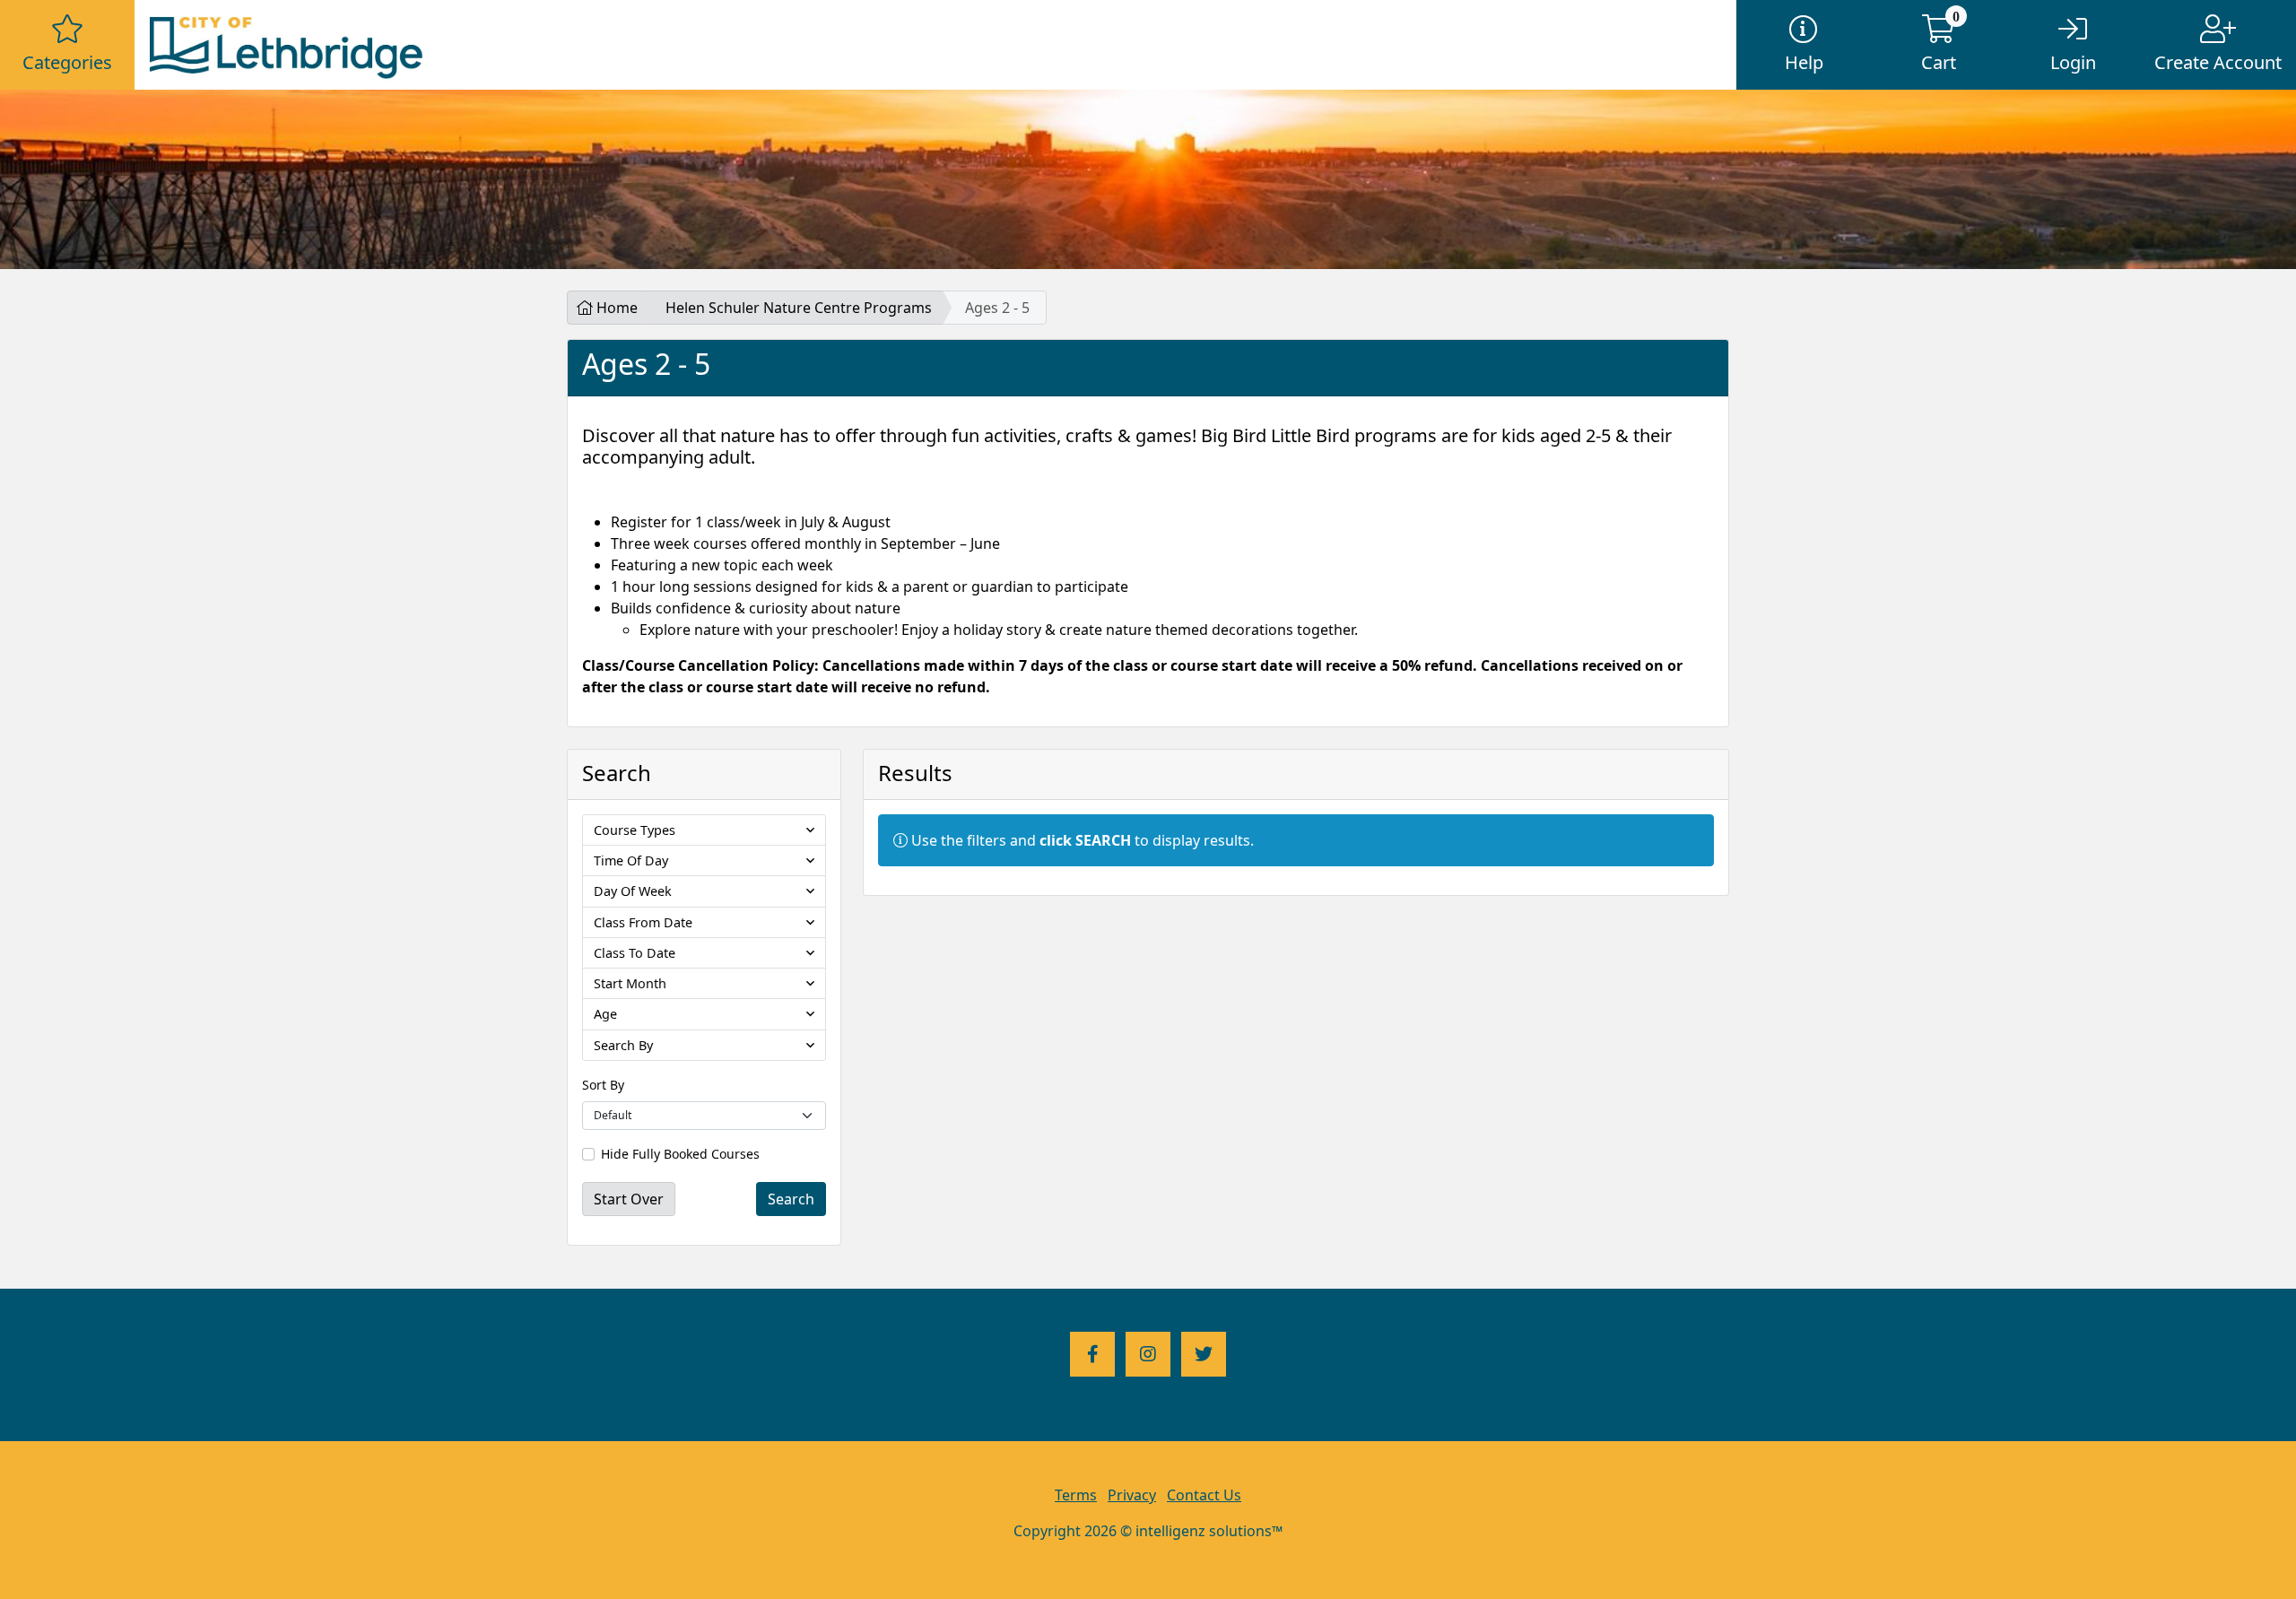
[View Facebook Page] (1092, 1354)
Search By (623, 1045)
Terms (1076, 1495)
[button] (67, 45)
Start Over (629, 1199)
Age (605, 1014)
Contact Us (1204, 1495)
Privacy (1132, 1495)
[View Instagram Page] (1148, 1354)
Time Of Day (631, 860)
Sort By (603, 1085)
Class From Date (643, 922)
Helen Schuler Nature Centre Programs (799, 308)
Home (615, 308)
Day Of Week (633, 891)
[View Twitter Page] (1204, 1354)
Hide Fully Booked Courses (680, 1154)
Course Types (635, 830)
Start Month (630, 983)
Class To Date (635, 953)
